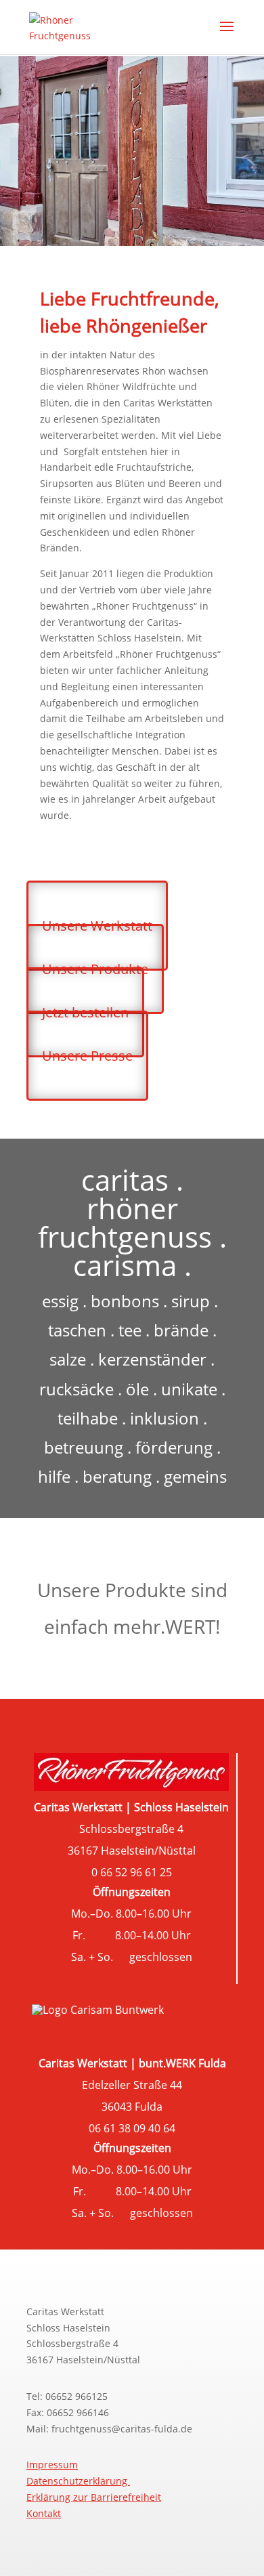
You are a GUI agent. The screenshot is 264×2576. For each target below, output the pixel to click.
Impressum (52, 2465)
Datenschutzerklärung (78, 2481)
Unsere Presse (87, 1056)
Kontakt (44, 2513)
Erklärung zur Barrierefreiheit (94, 2497)
